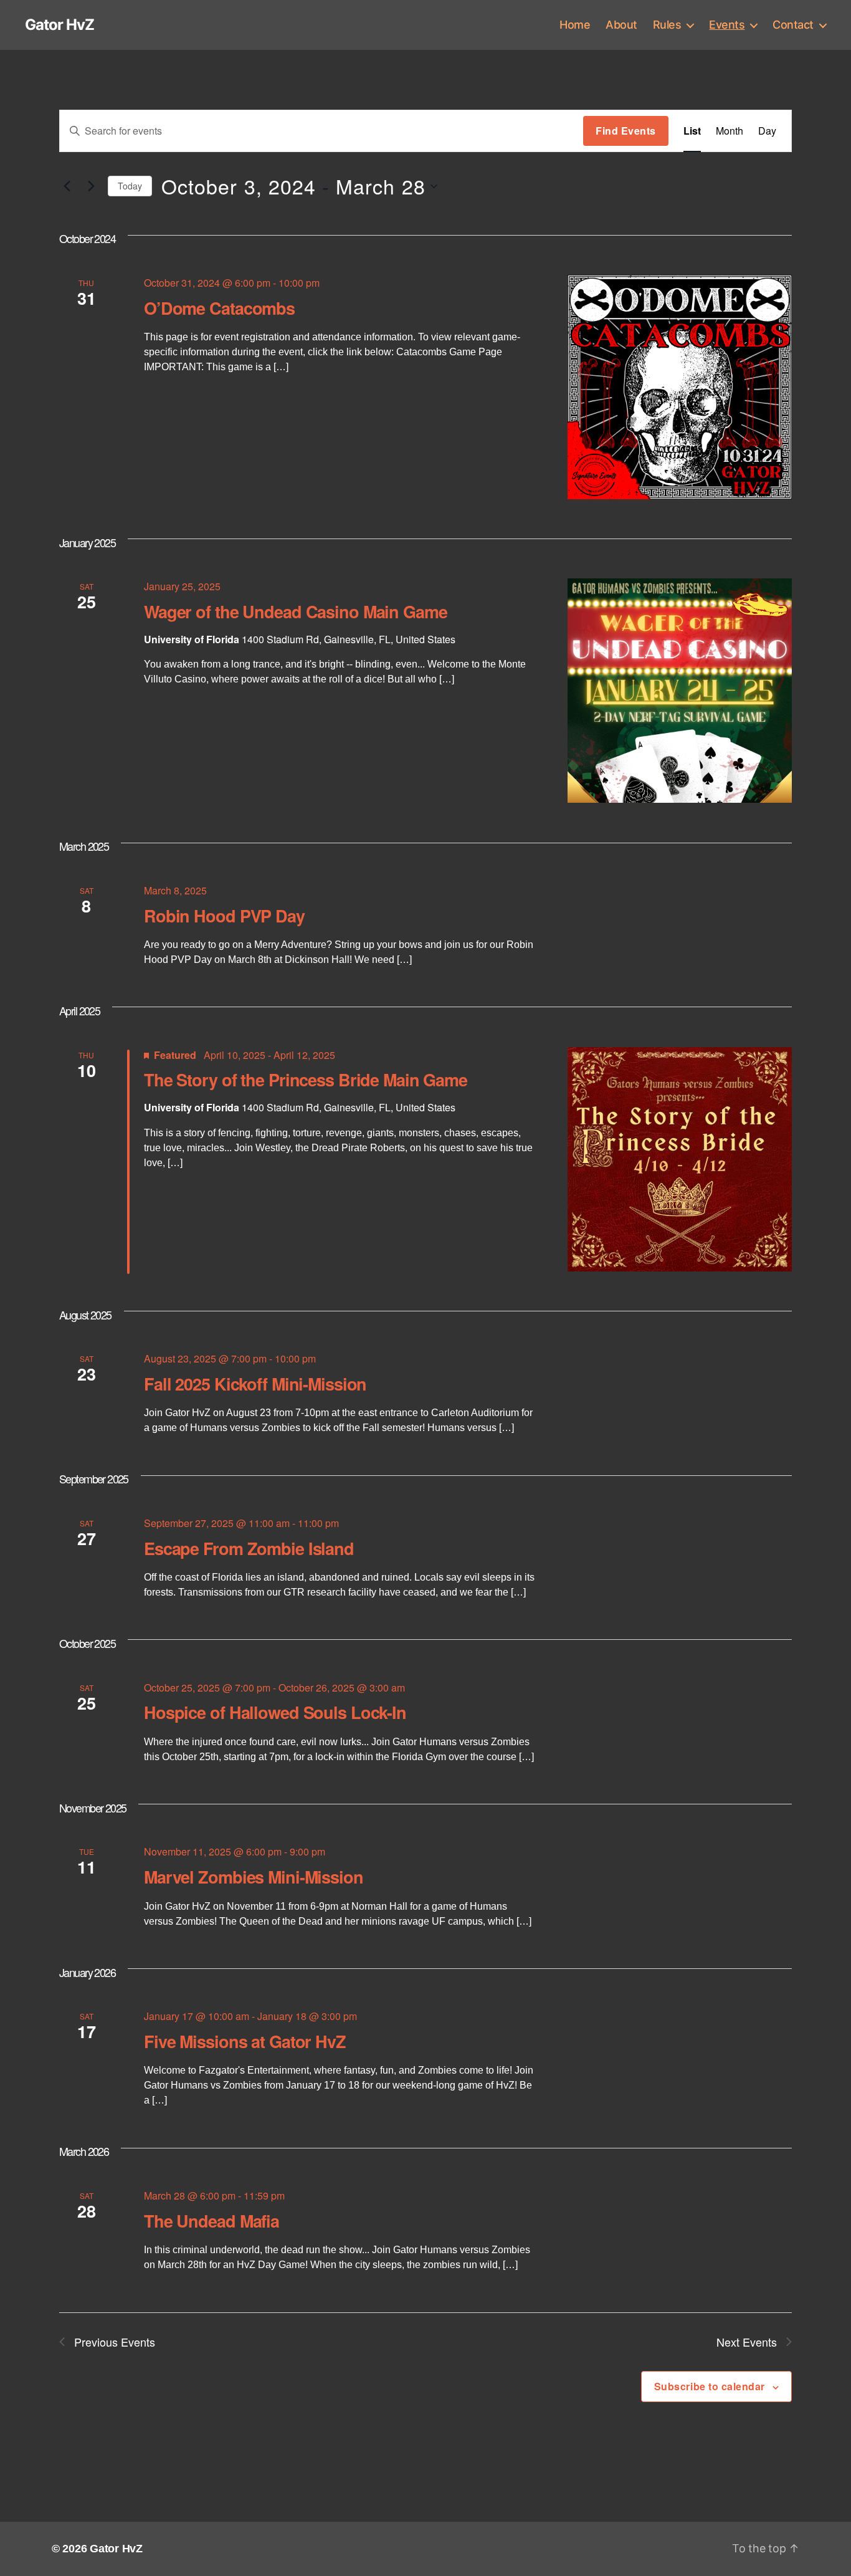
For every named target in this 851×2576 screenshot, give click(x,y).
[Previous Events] (67, 186)
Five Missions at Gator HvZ (245, 2041)
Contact (793, 25)
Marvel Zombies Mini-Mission (254, 1877)
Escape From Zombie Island (249, 1548)
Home (575, 25)
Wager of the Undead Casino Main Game (296, 611)
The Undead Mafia (212, 2221)
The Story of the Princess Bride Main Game (306, 1080)
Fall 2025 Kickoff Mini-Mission (255, 1384)
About (621, 25)
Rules (667, 25)
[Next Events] (91, 186)
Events (727, 25)
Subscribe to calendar (710, 2386)
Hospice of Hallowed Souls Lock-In (275, 1712)
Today (130, 186)
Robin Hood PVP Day (224, 916)
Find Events (626, 131)
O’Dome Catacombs (219, 308)
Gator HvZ (59, 25)
